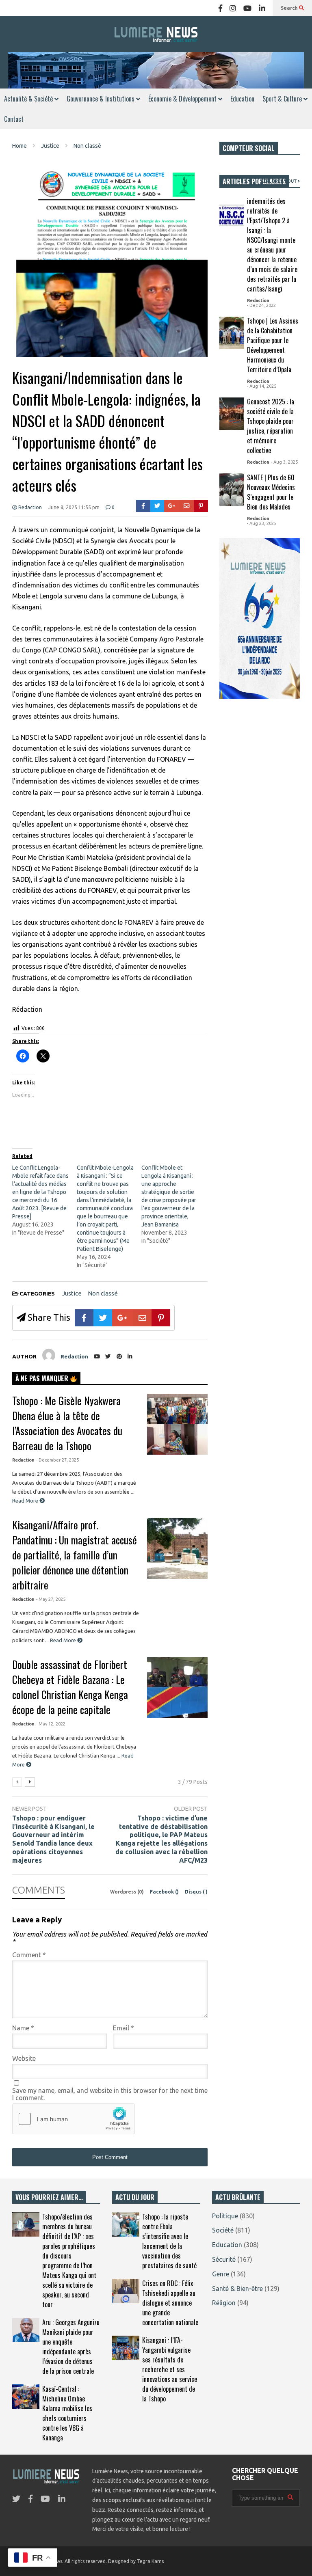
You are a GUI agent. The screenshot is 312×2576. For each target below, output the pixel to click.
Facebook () (165, 1892)
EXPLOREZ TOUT (279, 181)
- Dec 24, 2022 (261, 305)
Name (23, 2028)
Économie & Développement (183, 99)
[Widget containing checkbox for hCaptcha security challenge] (74, 2119)
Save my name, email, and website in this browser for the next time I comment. (110, 2094)
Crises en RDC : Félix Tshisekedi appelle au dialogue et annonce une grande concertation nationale (170, 2303)
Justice (72, 1293)
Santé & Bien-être (237, 2289)
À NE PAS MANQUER (43, 1378)
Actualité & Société (29, 99)
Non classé (103, 1293)
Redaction (29, 507)
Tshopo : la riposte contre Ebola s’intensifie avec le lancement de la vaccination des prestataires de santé (169, 2241)
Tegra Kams (150, 2561)
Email (123, 2028)
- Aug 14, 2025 (262, 386)
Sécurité (224, 2259)
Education (242, 99)
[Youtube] (247, 8)
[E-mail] (187, 506)
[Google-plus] (172, 506)
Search (290, 8)
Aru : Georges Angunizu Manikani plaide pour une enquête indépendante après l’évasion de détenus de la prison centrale (71, 2347)
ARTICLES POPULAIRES (254, 181)
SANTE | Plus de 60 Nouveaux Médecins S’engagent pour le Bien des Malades (271, 492)
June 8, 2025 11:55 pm (74, 507)
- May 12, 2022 (51, 1724)
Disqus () (196, 1892)
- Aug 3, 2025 (284, 462)
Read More (26, 1501)
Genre (221, 2274)
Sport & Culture (283, 99)
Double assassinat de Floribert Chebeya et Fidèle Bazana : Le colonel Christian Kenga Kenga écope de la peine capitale (70, 1687)
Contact (14, 119)
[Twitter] (157, 506)
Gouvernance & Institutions (101, 99)
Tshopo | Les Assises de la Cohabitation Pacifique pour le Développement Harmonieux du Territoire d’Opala (273, 345)
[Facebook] (220, 8)
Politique (225, 2216)
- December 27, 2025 (57, 1460)
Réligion (224, 2303)
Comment (29, 1955)
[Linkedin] (262, 8)
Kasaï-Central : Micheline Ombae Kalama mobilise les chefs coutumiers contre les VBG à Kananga (67, 2413)
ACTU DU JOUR (135, 2197)
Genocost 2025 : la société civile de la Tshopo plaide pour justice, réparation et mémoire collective (271, 426)
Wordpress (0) (128, 1892)
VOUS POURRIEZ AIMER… (49, 2197)
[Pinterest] (201, 506)
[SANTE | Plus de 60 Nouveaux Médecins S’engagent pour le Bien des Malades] (232, 490)
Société (223, 2230)
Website (24, 2058)
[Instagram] (233, 8)
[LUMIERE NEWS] (156, 34)
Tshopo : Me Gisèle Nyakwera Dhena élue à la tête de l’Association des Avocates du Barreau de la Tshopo (67, 1423)
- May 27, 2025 (51, 1599)
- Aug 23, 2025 (262, 523)
